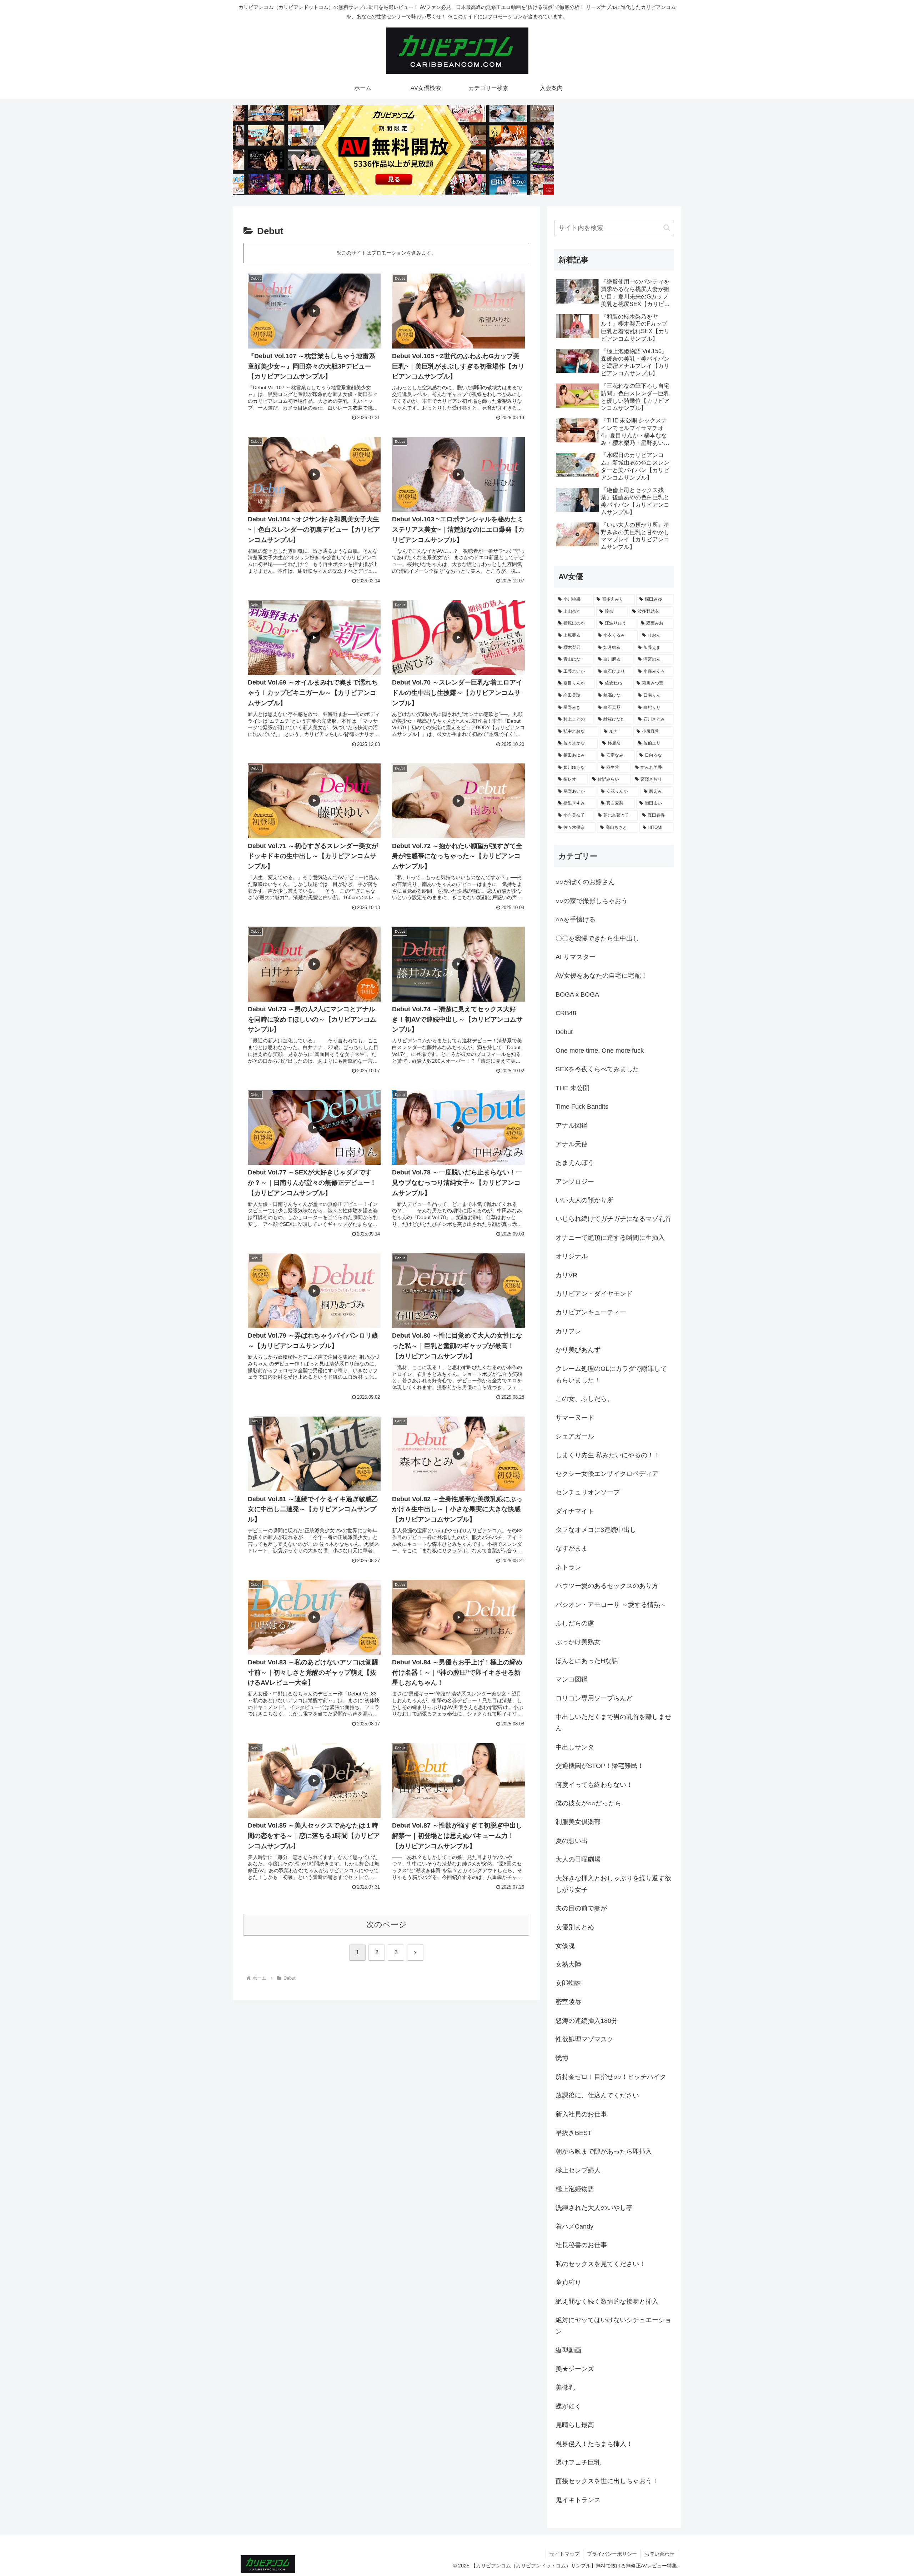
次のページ (386, 1925)
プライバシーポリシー (612, 2554)
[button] (667, 228)
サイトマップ (564, 2554)
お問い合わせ (659, 2554)
